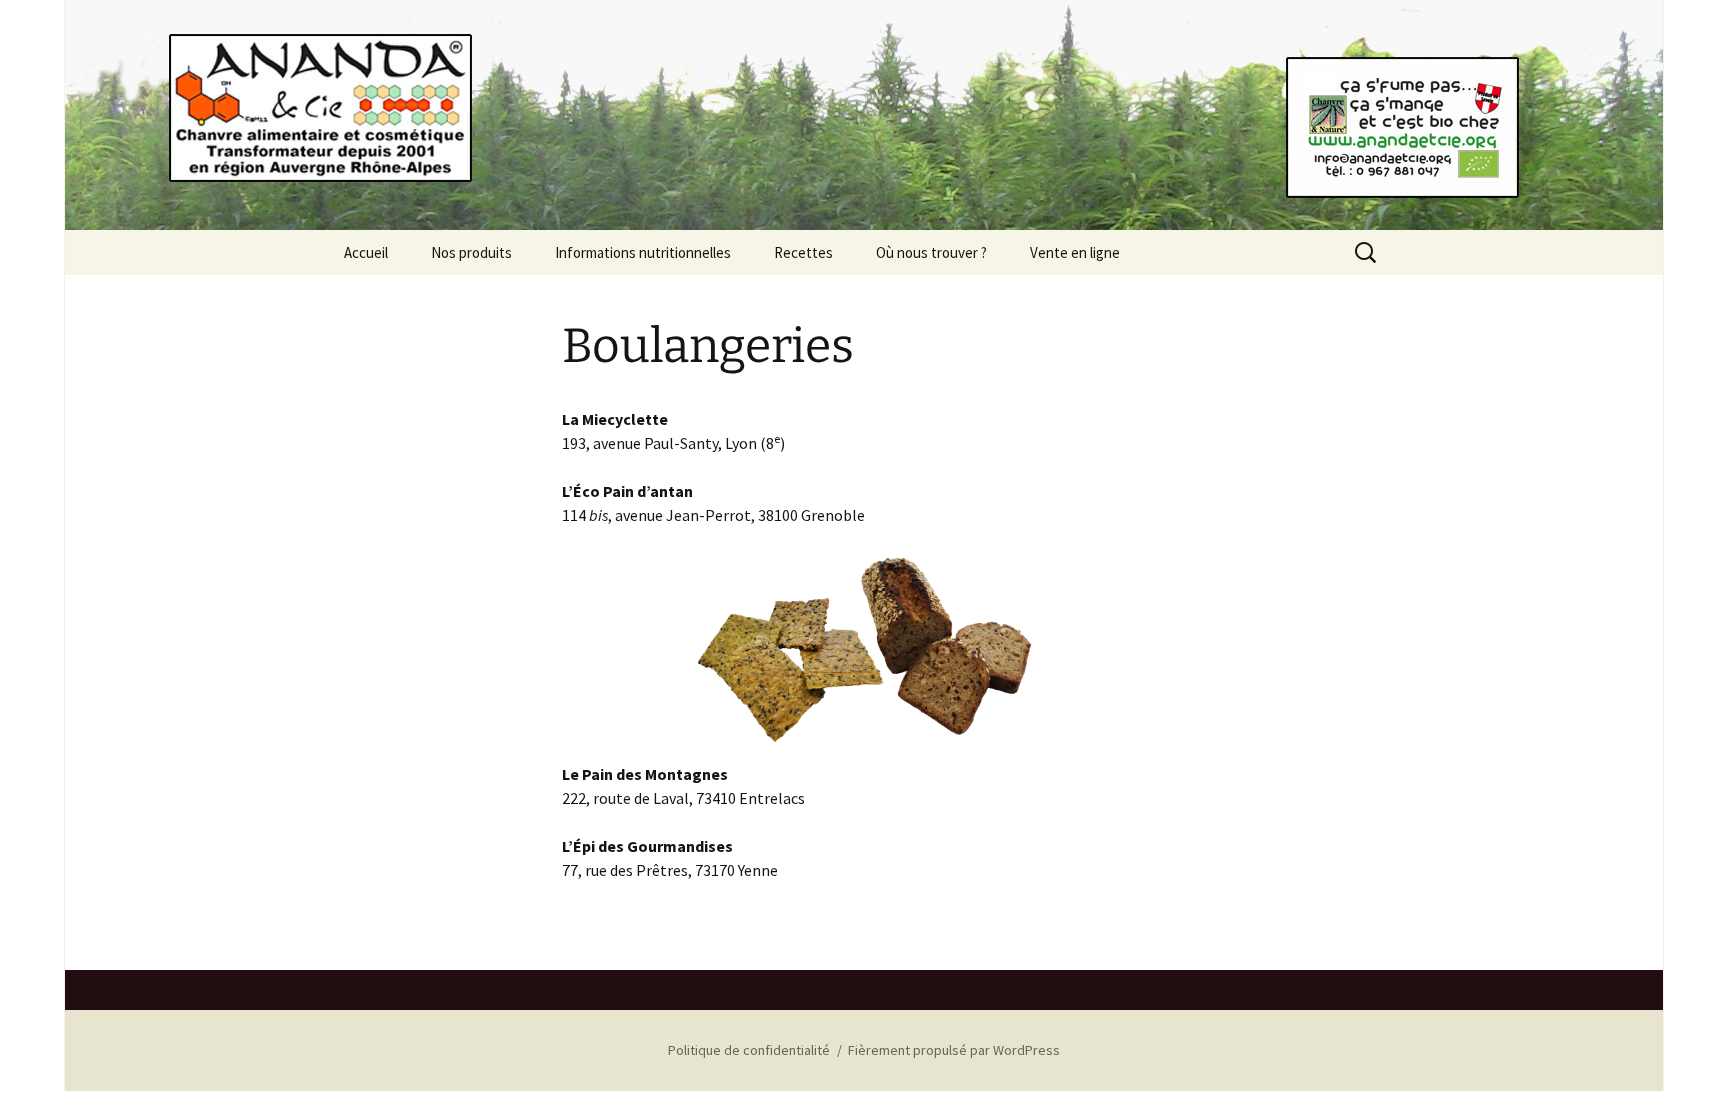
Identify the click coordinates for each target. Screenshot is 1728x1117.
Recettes (803, 252)
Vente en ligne (1075, 252)
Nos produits (471, 252)
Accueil (366, 252)
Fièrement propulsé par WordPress (954, 1050)
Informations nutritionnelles (643, 252)
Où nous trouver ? (931, 252)
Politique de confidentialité (749, 1050)
